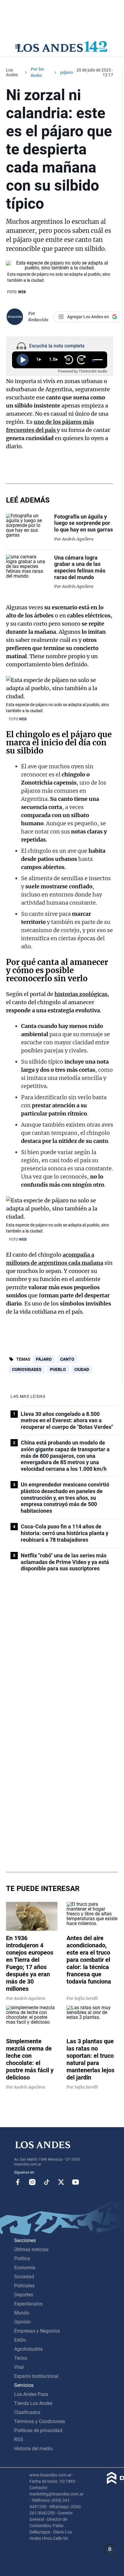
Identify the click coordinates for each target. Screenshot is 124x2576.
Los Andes (12, 72)
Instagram (32, 2182)
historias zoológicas (81, 994)
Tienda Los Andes (33, 2403)
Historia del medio (33, 2449)
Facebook (18, 2182)
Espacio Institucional (36, 2376)
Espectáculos (28, 2304)
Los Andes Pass (31, 2394)
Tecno (21, 2358)
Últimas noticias (31, 2249)
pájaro (44, 1359)
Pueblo (58, 1369)
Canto (67, 1359)
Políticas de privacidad (38, 2430)
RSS (19, 2440)
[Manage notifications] (110, 2549)
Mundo (22, 2313)
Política (22, 2259)
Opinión (22, 2322)
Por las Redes (37, 72)
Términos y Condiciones (40, 2421)
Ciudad (82, 1369)
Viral (19, 2367)
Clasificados (27, 2412)
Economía (25, 2268)
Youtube (76, 2182)
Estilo (20, 2340)
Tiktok (47, 2182)
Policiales (24, 2286)
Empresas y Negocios (37, 2331)
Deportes (24, 2295)
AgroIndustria (28, 2349)
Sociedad (24, 2277)
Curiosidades (27, 1369)
